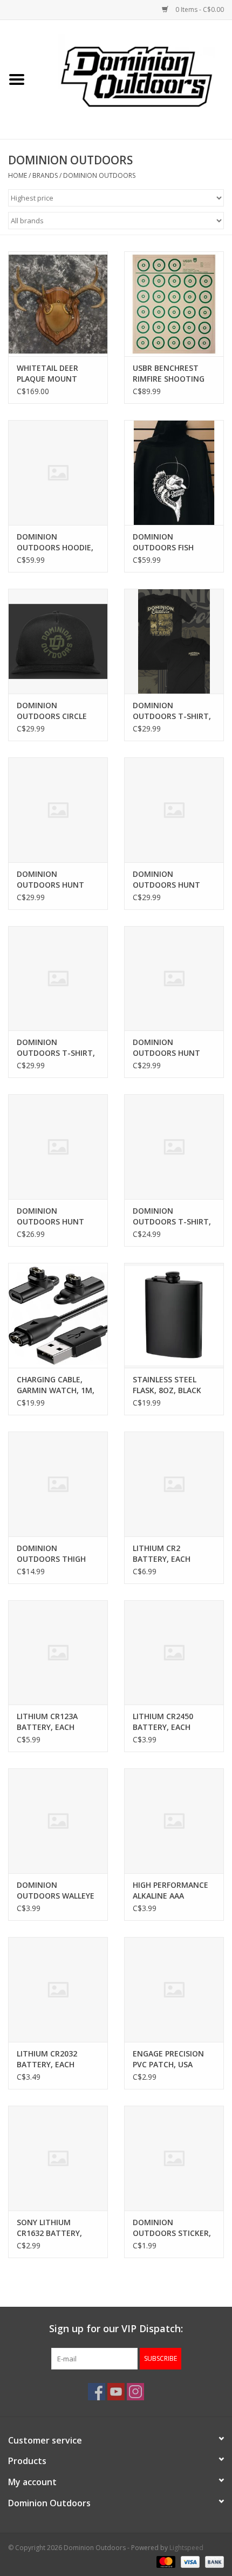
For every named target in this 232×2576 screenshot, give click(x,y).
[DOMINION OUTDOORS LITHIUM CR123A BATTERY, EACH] (58, 1653)
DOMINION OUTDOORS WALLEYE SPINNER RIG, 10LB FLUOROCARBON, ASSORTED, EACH (56, 1891)
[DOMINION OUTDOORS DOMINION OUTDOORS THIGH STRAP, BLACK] (58, 1484)
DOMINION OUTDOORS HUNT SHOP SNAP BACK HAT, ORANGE (50, 880)
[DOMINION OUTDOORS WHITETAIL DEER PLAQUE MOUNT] (58, 304)
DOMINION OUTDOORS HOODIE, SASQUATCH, (55, 542)
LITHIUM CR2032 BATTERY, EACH (47, 2059)
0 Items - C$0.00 (199, 9)
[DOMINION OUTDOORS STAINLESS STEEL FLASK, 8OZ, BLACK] (174, 1315)
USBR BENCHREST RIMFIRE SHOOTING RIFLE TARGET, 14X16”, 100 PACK (169, 374)
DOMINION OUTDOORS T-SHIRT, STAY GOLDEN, (56, 1048)
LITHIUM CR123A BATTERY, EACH (47, 1722)
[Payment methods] (165, 2561)
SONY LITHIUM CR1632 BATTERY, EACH (49, 2228)
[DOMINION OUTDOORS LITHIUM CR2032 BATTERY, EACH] (58, 1989)
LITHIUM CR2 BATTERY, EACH (162, 1553)
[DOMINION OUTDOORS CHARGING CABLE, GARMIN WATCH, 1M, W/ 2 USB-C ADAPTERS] (58, 1315)
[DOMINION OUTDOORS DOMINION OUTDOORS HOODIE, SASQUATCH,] (58, 472)
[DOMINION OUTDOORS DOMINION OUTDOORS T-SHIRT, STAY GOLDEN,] (58, 979)
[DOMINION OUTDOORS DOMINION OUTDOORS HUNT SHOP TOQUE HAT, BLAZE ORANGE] (58, 1147)
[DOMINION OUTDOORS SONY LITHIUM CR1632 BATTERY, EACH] (58, 2158)
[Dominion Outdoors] (137, 76)
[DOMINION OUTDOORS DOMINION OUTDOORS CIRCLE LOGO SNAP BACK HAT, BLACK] (58, 641)
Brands (45, 175)
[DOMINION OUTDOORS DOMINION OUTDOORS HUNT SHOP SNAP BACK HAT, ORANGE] (58, 810)
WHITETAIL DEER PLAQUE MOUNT (47, 373)
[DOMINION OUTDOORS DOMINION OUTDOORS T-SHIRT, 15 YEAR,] (174, 641)
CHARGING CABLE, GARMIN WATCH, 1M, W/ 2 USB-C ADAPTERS (57, 1385)
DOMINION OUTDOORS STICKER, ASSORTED (172, 2228)
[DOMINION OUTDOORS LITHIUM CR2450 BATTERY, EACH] (174, 1653)
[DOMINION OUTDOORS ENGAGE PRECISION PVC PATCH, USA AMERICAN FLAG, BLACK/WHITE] (174, 1989)
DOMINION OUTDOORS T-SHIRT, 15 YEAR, (172, 711)
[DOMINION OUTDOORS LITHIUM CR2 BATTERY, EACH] (174, 1484)
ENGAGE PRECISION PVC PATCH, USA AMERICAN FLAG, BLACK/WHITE (168, 2059)
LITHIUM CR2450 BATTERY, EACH (163, 1722)
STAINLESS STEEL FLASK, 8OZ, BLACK (167, 1385)
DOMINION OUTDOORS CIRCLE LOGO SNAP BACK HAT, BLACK (52, 711)
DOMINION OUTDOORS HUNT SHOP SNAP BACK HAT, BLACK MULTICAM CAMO (166, 1048)
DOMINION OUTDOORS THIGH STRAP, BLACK (51, 1554)
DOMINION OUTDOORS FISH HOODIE (163, 542)
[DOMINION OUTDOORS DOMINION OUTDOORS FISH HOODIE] (174, 472)
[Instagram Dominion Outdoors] (135, 2392)
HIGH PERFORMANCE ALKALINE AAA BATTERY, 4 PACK (170, 1891)
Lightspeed (186, 2548)
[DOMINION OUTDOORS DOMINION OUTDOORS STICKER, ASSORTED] (174, 2158)
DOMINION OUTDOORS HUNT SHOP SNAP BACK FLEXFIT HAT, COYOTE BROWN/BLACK (173, 880)
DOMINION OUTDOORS (99, 175)
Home (18, 175)
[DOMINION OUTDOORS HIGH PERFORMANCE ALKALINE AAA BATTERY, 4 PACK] (174, 1821)
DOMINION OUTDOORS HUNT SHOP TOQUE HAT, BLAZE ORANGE (51, 1216)
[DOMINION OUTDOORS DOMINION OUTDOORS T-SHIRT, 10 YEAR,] (174, 1147)
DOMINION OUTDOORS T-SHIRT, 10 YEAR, (172, 1216)
